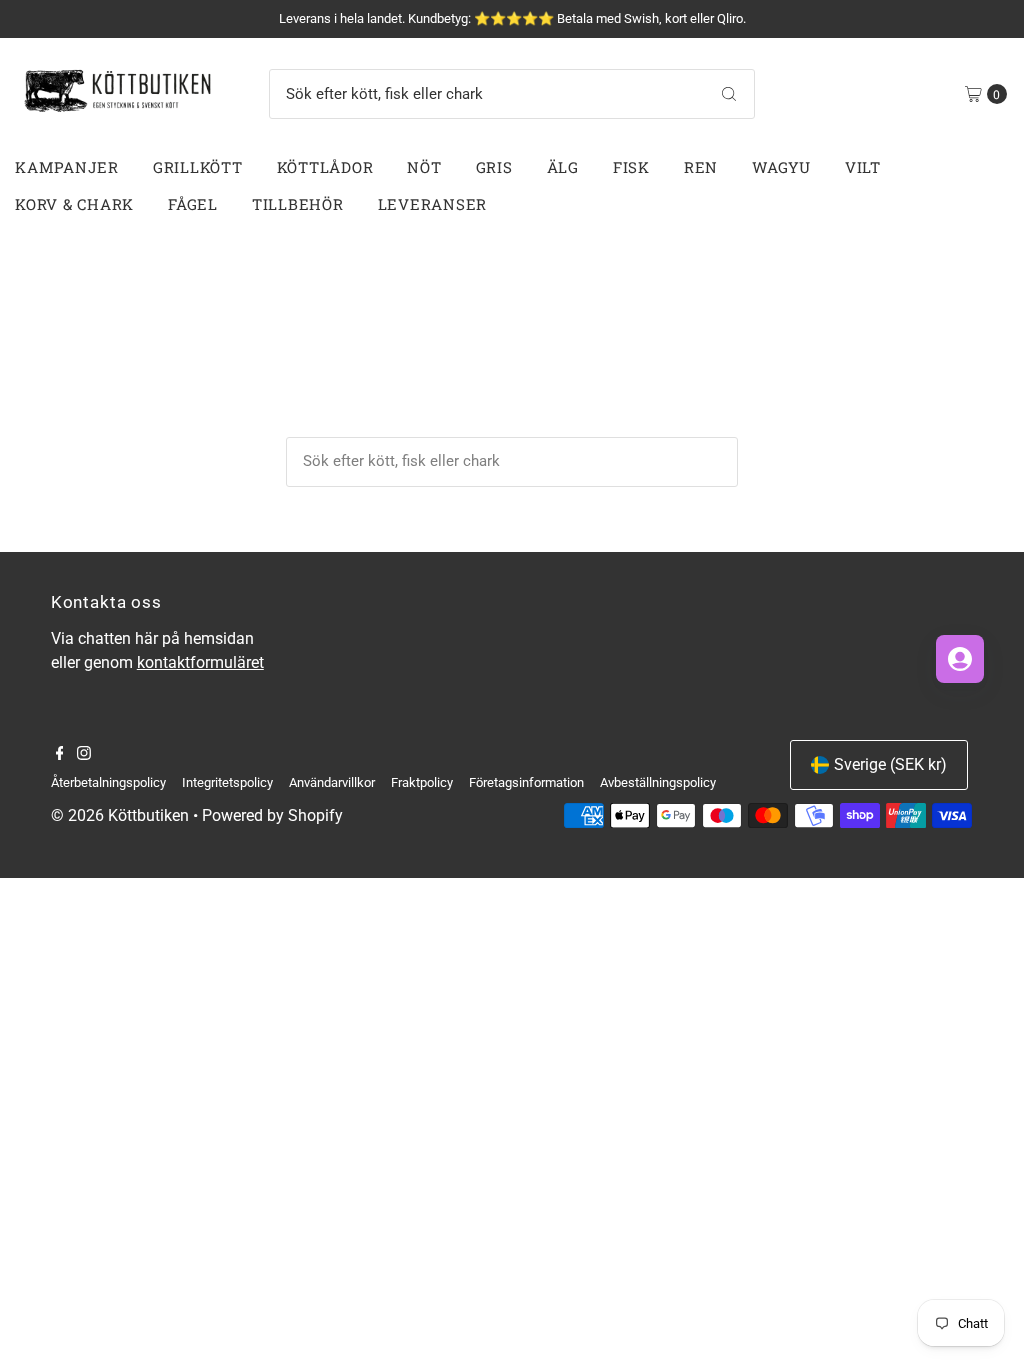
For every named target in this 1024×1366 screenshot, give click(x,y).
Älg (563, 167)
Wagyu (781, 167)
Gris (494, 167)
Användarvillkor (332, 782)
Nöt (424, 167)
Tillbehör (298, 204)
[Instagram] (84, 755)
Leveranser (433, 204)
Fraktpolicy (422, 782)
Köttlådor (325, 167)
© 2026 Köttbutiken (120, 815)
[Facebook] (60, 755)
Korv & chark (74, 204)
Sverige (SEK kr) (890, 764)
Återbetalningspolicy (108, 782)
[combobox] (512, 94)
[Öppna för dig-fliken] (960, 659)
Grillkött (198, 167)
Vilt (863, 167)
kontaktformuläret (200, 662)
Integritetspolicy (227, 782)
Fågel (193, 204)
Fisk (631, 167)
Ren (701, 167)
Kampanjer (67, 167)
